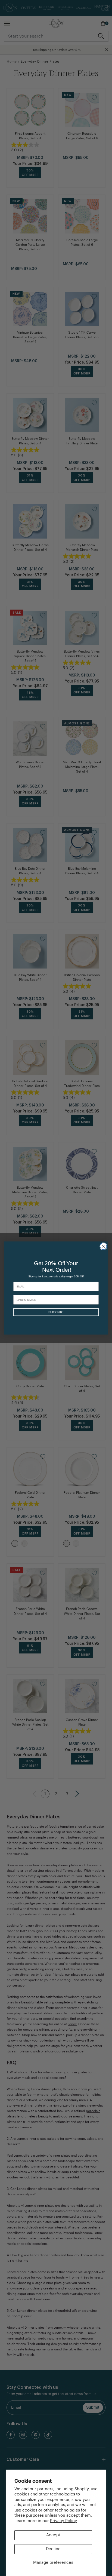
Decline (53, 2549)
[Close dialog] (103, 1246)
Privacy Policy (63, 2521)
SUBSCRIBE (56, 1312)
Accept (53, 2535)
